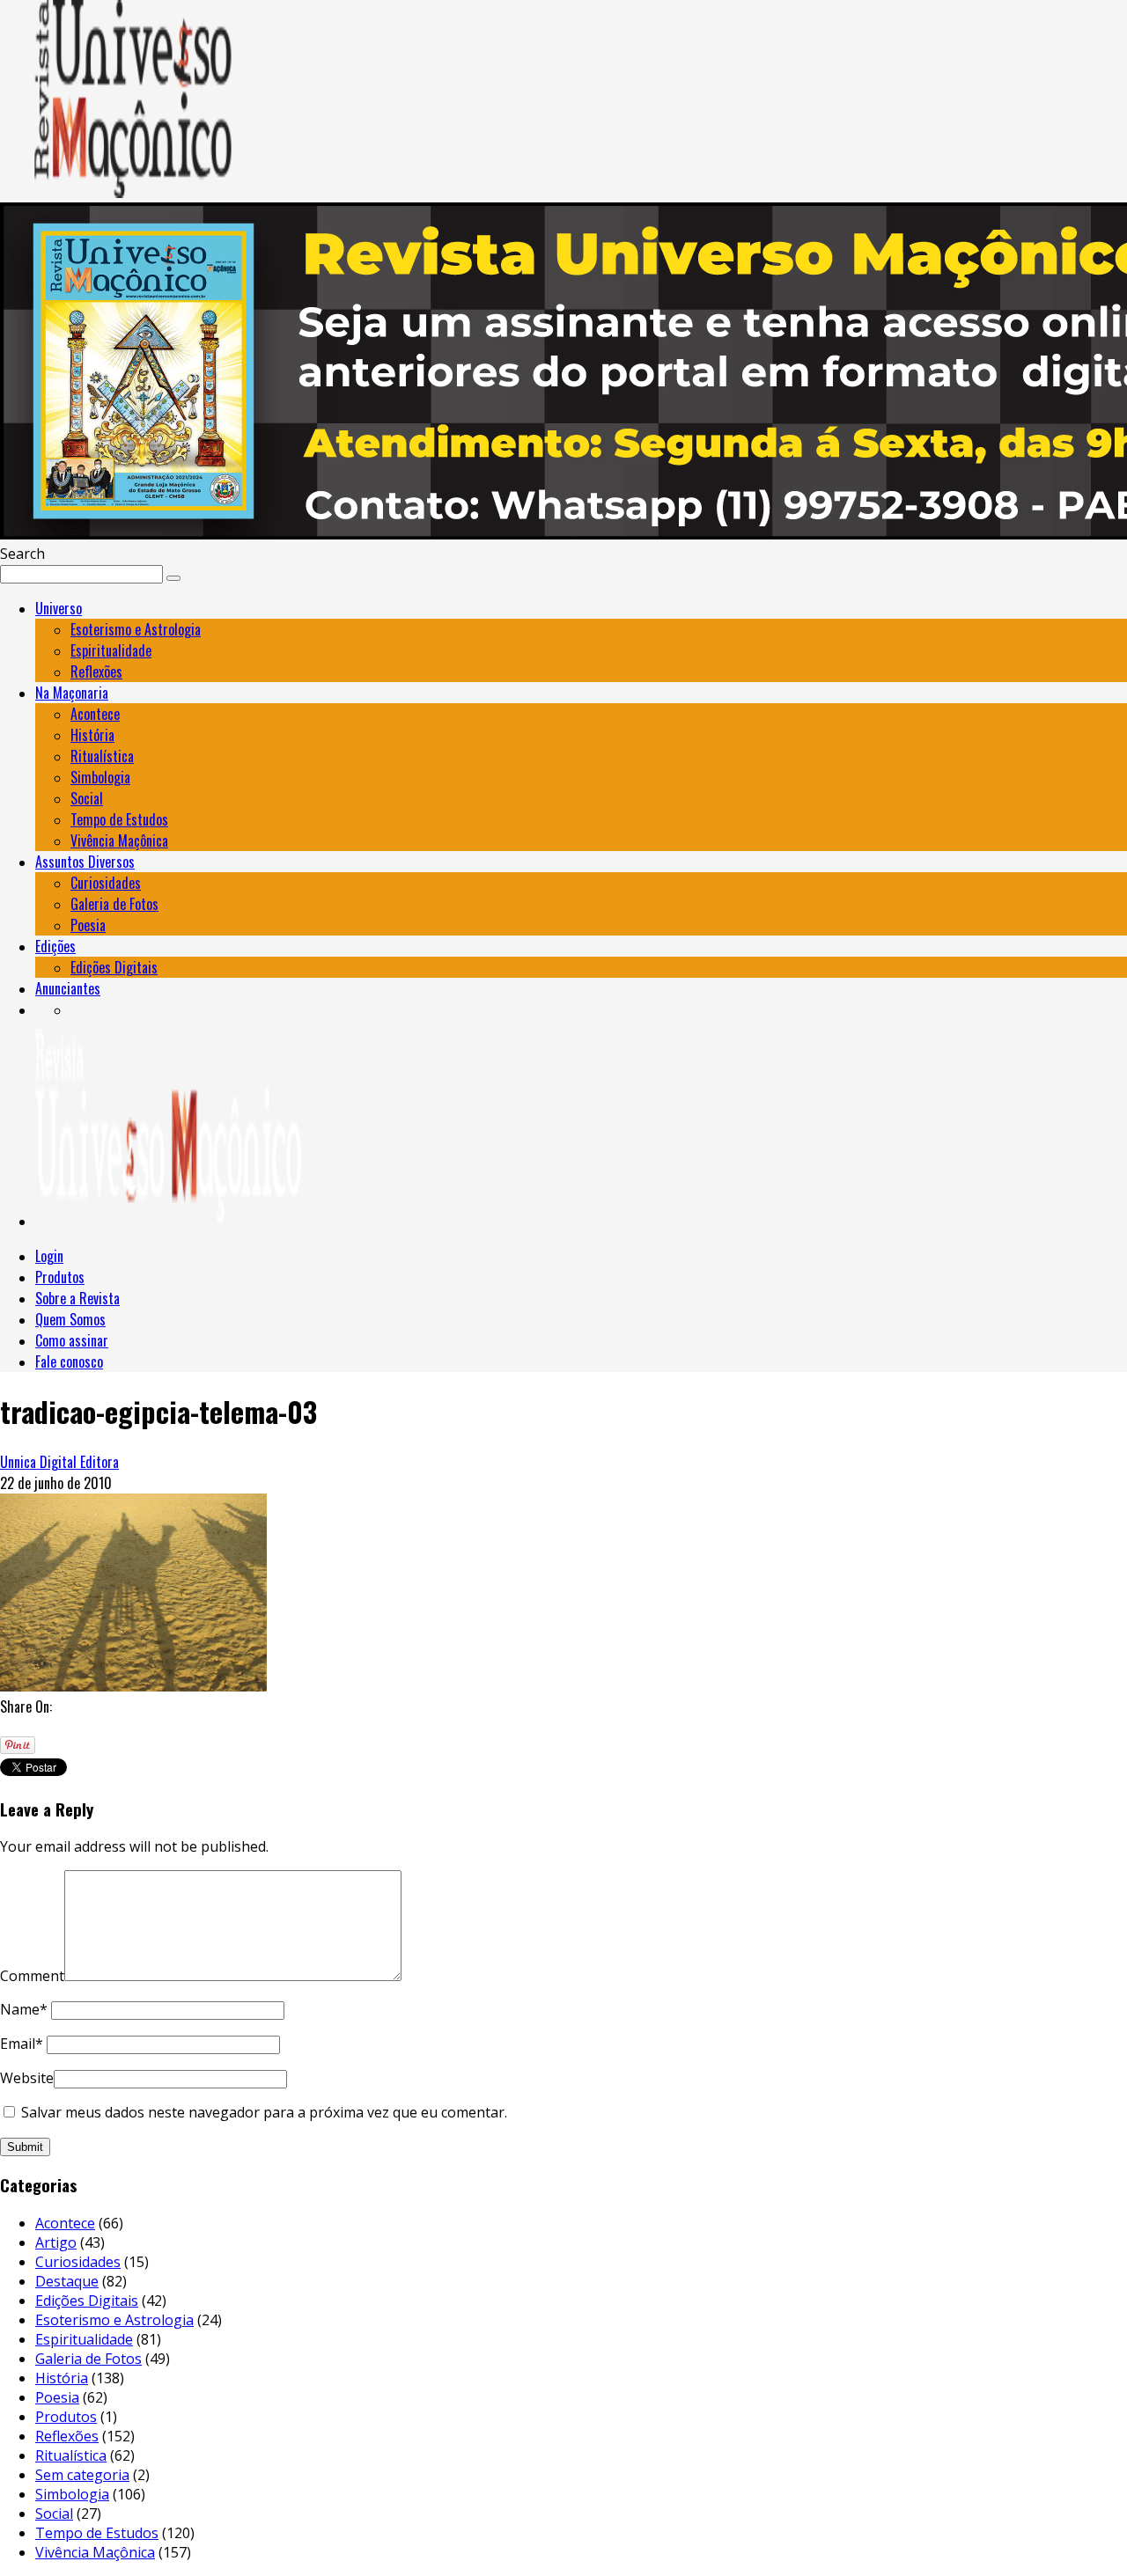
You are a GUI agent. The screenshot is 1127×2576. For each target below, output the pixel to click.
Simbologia (100, 777)
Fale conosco (69, 1361)
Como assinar (72, 1340)
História (92, 735)
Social (87, 798)
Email (22, 2044)
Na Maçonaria (72, 693)
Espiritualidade (111, 650)
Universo (59, 608)
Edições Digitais (114, 967)
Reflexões (96, 672)
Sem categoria (82, 2475)
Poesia (88, 925)
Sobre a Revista (77, 1298)
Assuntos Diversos (85, 862)
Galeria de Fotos (114, 904)
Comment (32, 1976)
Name (24, 2009)
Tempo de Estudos (119, 819)
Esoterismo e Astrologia (136, 629)
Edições (55, 946)
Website (27, 2078)
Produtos (60, 1277)
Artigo (56, 2242)
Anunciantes (68, 988)
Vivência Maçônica (119, 840)
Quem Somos (70, 1319)
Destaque (67, 2281)
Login (49, 1256)
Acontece (95, 714)
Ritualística (102, 756)
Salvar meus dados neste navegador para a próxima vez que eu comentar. (264, 2112)
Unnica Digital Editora (59, 1462)
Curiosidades (106, 883)
